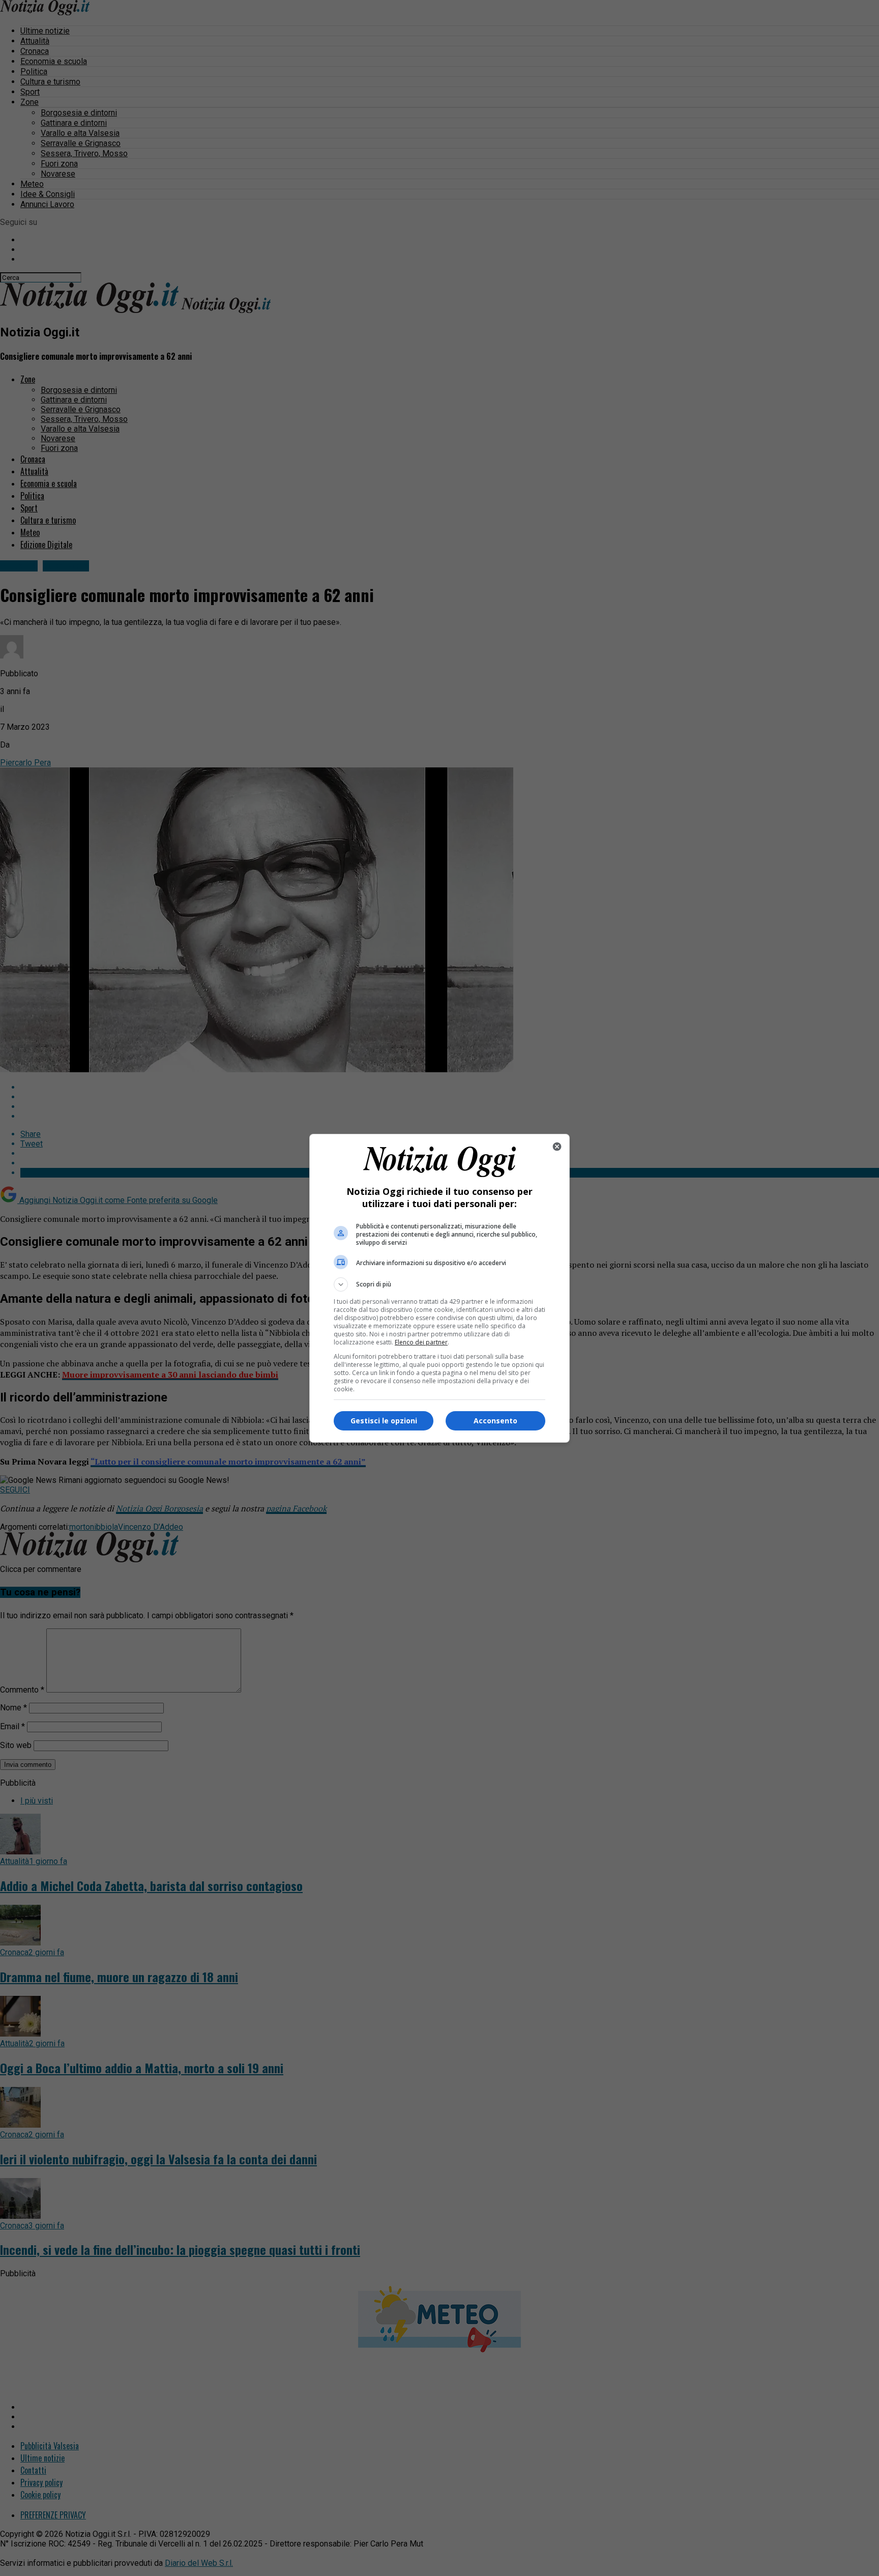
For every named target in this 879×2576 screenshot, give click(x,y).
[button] (439, 1284)
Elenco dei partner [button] (421, 1342)
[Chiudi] (557, 1147)
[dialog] (439, 1288)
